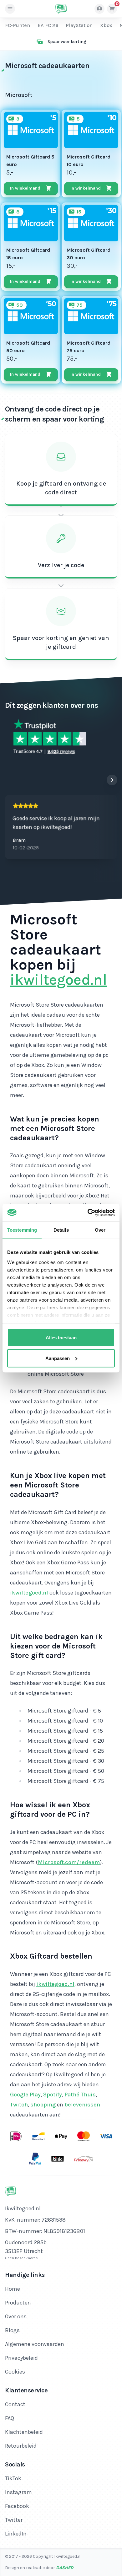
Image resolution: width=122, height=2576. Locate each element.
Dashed (65, 2568)
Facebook (17, 2506)
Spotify (53, 2095)
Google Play (25, 2095)
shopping (43, 2105)
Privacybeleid (21, 2358)
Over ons (16, 2316)
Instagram (18, 2492)
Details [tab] (61, 1230)
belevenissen (82, 2105)
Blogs (12, 2330)
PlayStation (79, 25)
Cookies (15, 2372)
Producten (18, 2303)
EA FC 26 (48, 25)
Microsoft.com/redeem (69, 1862)
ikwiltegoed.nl (58, 980)
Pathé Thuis (80, 2095)
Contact (15, 2404)
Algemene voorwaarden (35, 2344)
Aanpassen (58, 1358)
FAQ (10, 2418)
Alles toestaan (61, 1338)
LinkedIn (16, 2534)
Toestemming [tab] (22, 1230)
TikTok (13, 2478)
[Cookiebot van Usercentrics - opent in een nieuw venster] (88, 1213)
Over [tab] (100, 1230)
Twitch (19, 2105)
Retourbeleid (21, 2446)
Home (13, 2289)
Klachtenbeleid (24, 2432)
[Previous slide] (99, 780)
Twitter (14, 2520)
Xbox (106, 25)
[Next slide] (112, 780)
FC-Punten (18, 25)
